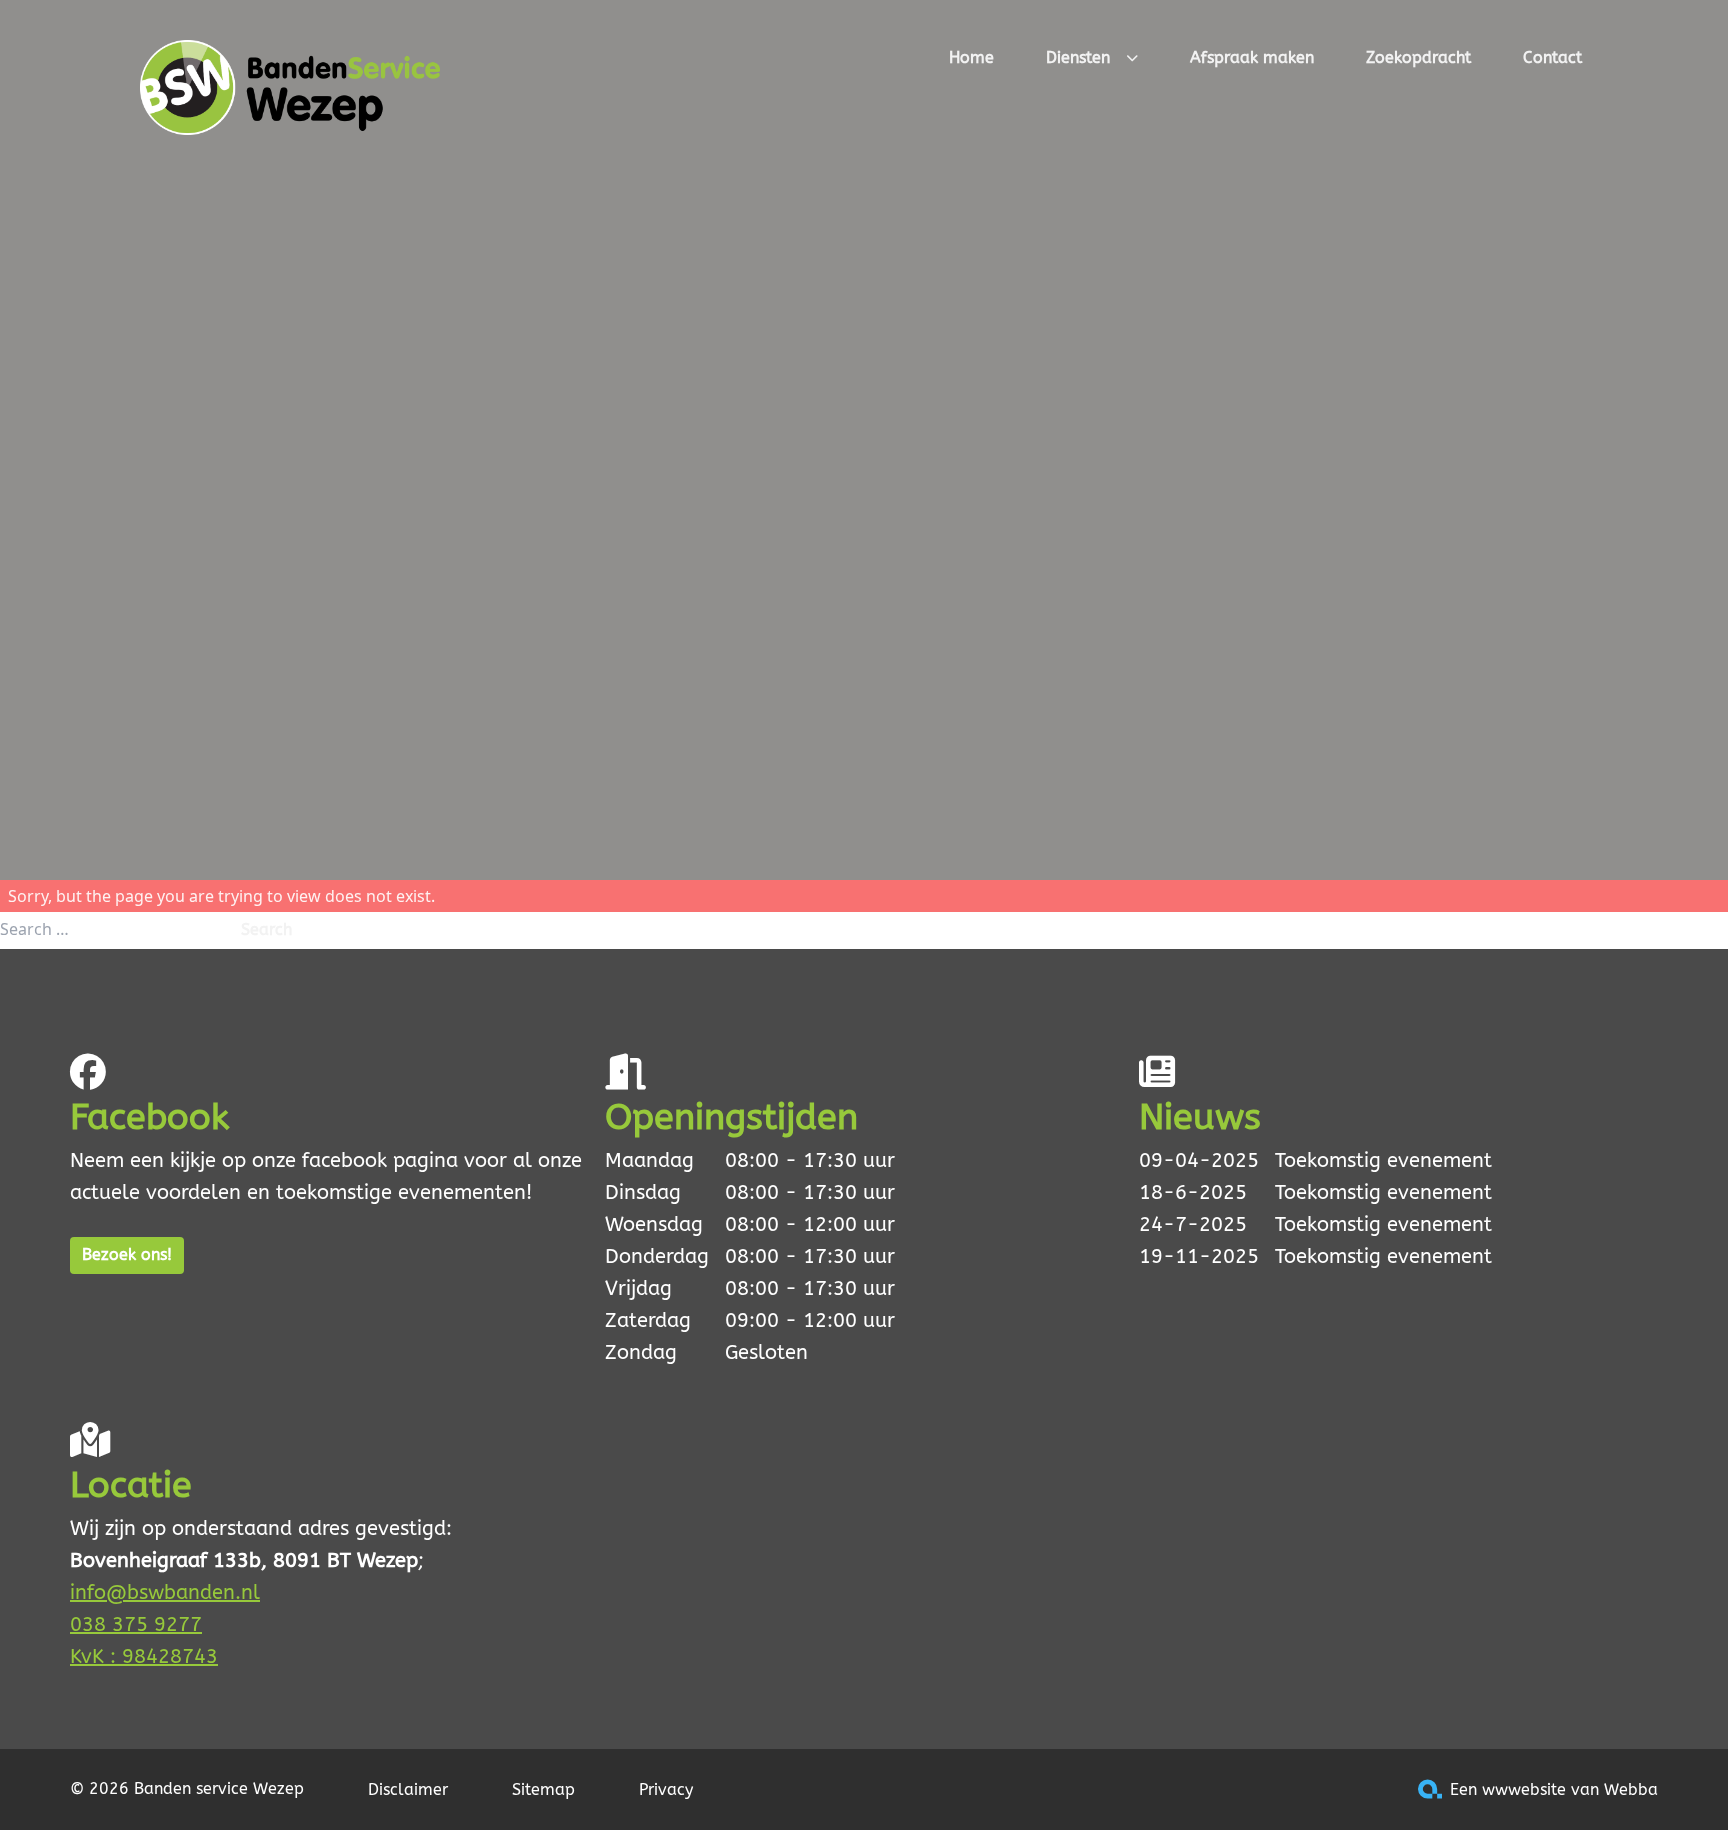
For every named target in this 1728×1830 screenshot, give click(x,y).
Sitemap (543, 1789)
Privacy (666, 1789)
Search (266, 929)
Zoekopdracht (1418, 57)
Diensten (1078, 57)
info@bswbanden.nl (165, 1592)
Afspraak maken (1252, 57)
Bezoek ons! (127, 1254)
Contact (1552, 57)
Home (971, 57)
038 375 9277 (136, 1624)
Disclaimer (408, 1789)
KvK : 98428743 (144, 1656)
